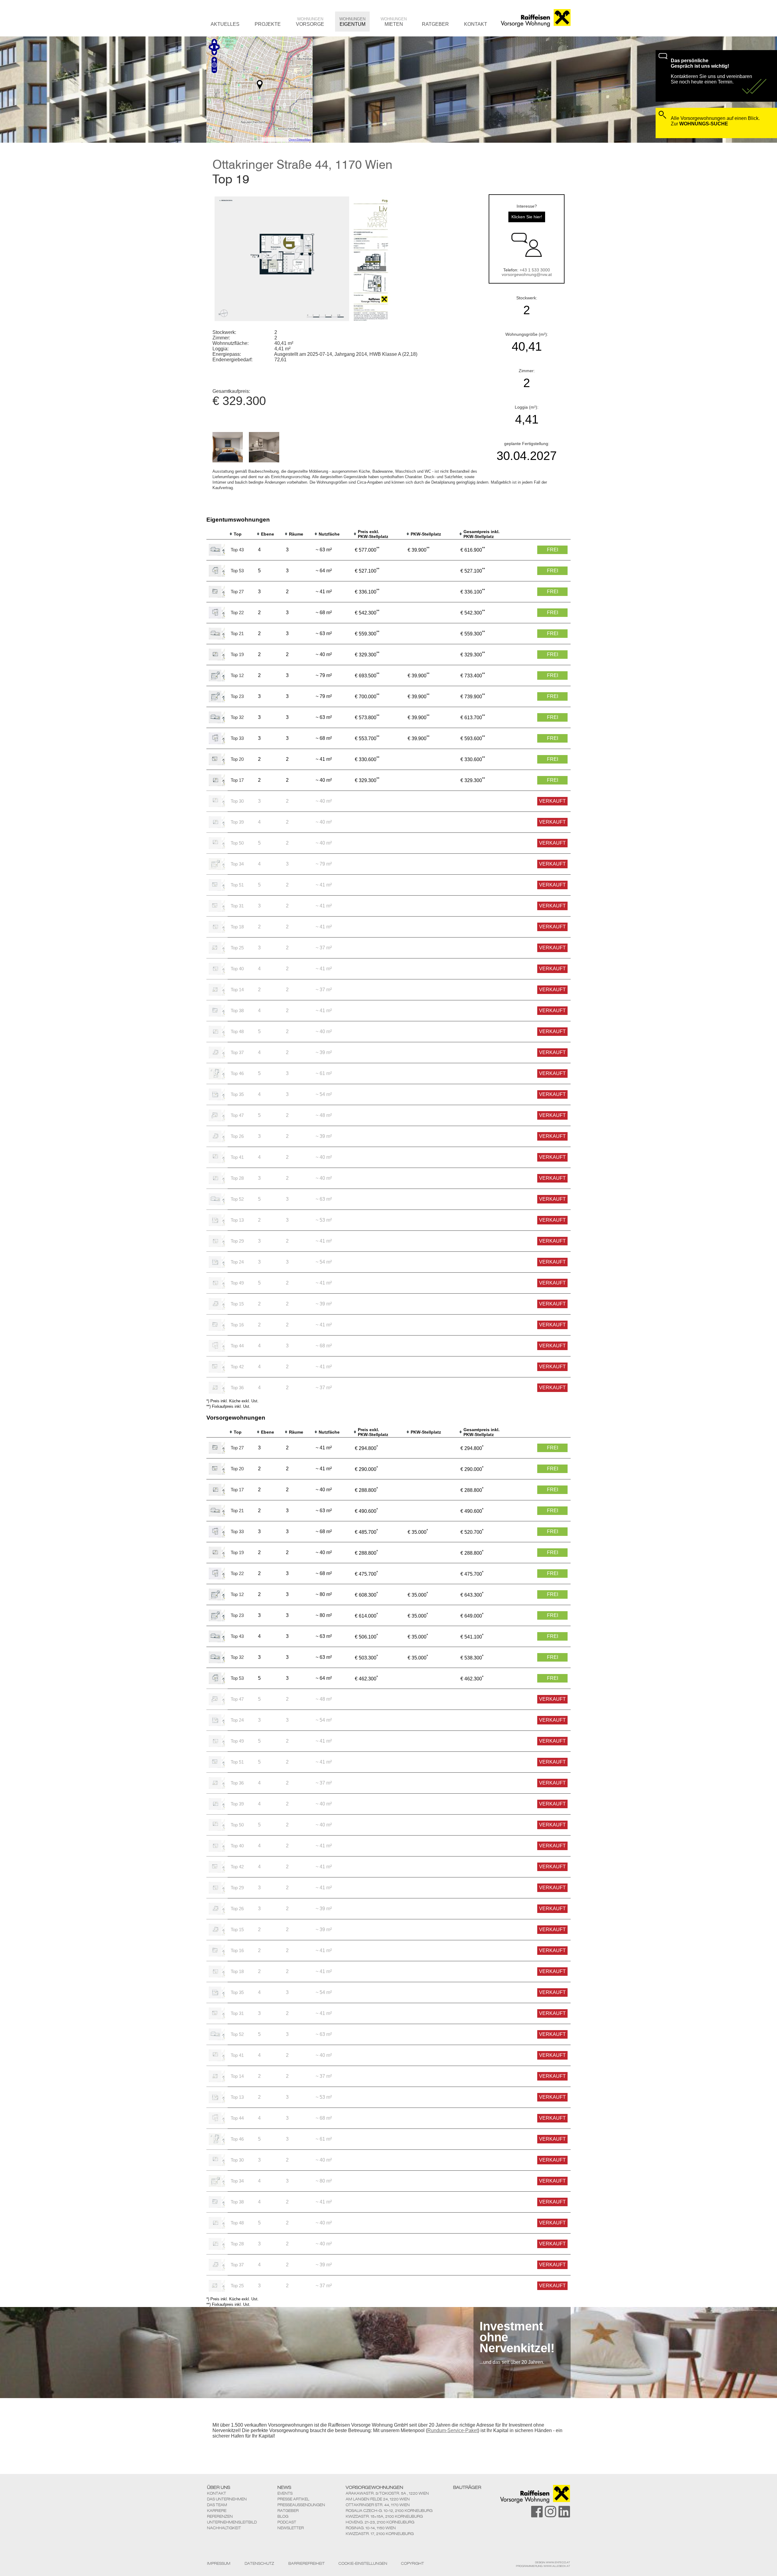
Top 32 (237, 717)
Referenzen (220, 2516)
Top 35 (237, 1094)
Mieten (394, 22)
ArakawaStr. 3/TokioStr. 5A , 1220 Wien (387, 2493)
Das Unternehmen (227, 2499)
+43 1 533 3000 (535, 270)
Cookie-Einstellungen (363, 2564)
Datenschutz (259, 2564)
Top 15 (237, 1304)
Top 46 (237, 1073)
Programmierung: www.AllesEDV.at (543, 2566)
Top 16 (237, 1325)
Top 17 (237, 780)
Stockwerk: (224, 332)
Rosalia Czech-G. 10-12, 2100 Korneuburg (389, 2511)
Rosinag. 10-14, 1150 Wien (371, 2528)
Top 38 (237, 1011)
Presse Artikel (293, 2499)
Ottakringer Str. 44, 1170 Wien (378, 2505)
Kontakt (476, 24)
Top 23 (237, 696)
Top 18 (237, 927)
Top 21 (237, 633)
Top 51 (237, 885)
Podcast (287, 2522)
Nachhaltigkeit (224, 2528)
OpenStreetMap (300, 140)
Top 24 (237, 1262)
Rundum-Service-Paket (453, 2430)
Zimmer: (221, 338)
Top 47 (237, 1115)
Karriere (217, 2511)
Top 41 (237, 1157)
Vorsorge (310, 22)
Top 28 (237, 1178)
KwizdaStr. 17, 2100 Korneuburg (380, 2534)
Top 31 (237, 906)
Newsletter (291, 2528)
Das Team (217, 2505)
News (284, 2487)
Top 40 (237, 969)
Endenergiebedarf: (232, 360)
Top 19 (237, 654)
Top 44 (237, 1346)
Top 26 (237, 1136)
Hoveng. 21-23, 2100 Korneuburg (380, 2522)
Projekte (268, 24)
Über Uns (219, 2487)
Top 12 (237, 675)
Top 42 (237, 1367)
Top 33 (237, 738)
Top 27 (237, 592)
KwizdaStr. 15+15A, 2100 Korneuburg (384, 2516)
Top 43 (237, 550)
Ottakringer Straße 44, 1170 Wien (302, 164)
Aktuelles (225, 24)
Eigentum (352, 22)
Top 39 (237, 822)
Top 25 (237, 948)
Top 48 (237, 1031)
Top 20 (237, 759)
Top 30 (237, 801)
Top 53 (237, 571)
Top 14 (237, 990)
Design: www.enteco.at (553, 2562)
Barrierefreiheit (307, 2564)
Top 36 (237, 1388)
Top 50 (237, 843)
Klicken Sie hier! (527, 217)
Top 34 (237, 864)
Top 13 (237, 1220)
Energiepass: (227, 354)
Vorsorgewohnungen (374, 2487)
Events (285, 2493)
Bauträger (467, 2487)
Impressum (219, 2564)
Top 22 (237, 613)
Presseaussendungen (301, 2505)
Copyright (412, 2564)
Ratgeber (435, 24)
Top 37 (237, 1052)
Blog (283, 2516)
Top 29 (237, 1241)
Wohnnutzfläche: (231, 343)
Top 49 (237, 1283)
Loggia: (221, 349)
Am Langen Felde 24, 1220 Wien (378, 2499)
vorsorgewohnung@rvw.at (527, 275)
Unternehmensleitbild (232, 2522)
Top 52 (237, 1199)
